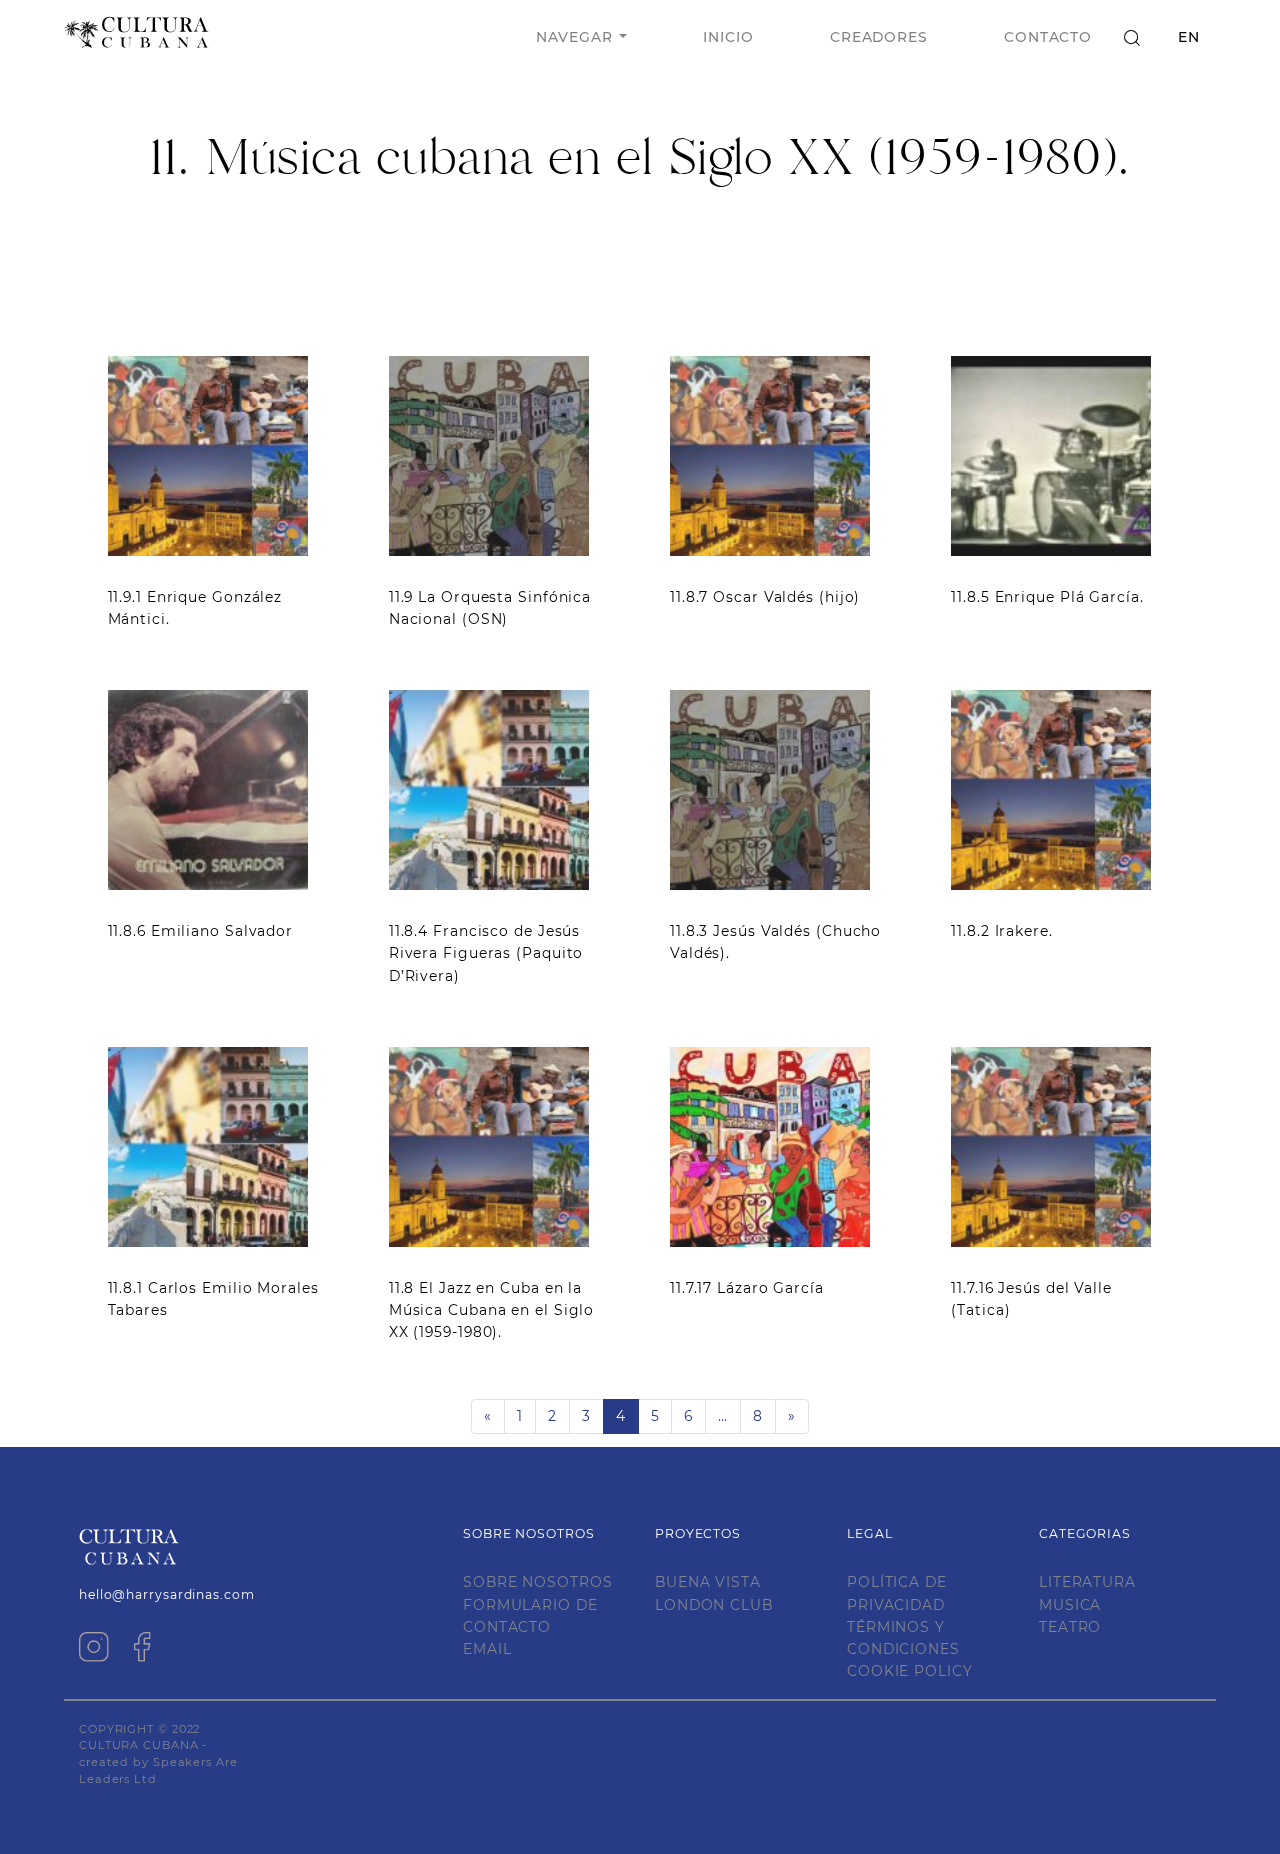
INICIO (728, 37)
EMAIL (487, 1649)
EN (1189, 37)
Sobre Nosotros (538, 1582)
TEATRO (1070, 1627)
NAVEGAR (574, 37)
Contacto (1048, 37)
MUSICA (1070, 1605)
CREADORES (879, 37)
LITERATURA (1087, 1582)
